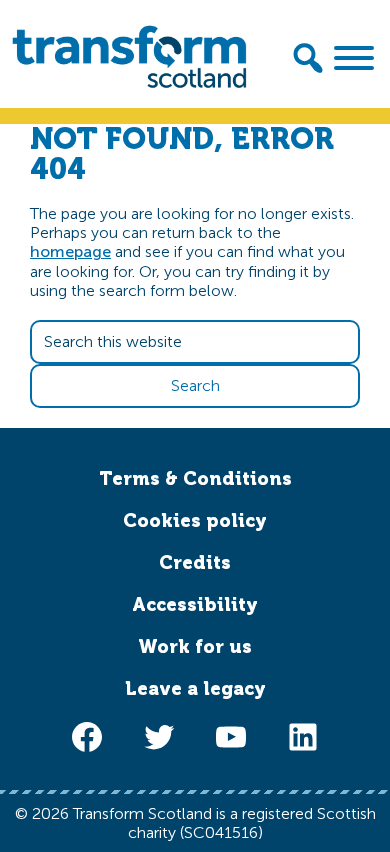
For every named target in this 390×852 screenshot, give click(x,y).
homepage (70, 251)
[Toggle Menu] (354, 58)
